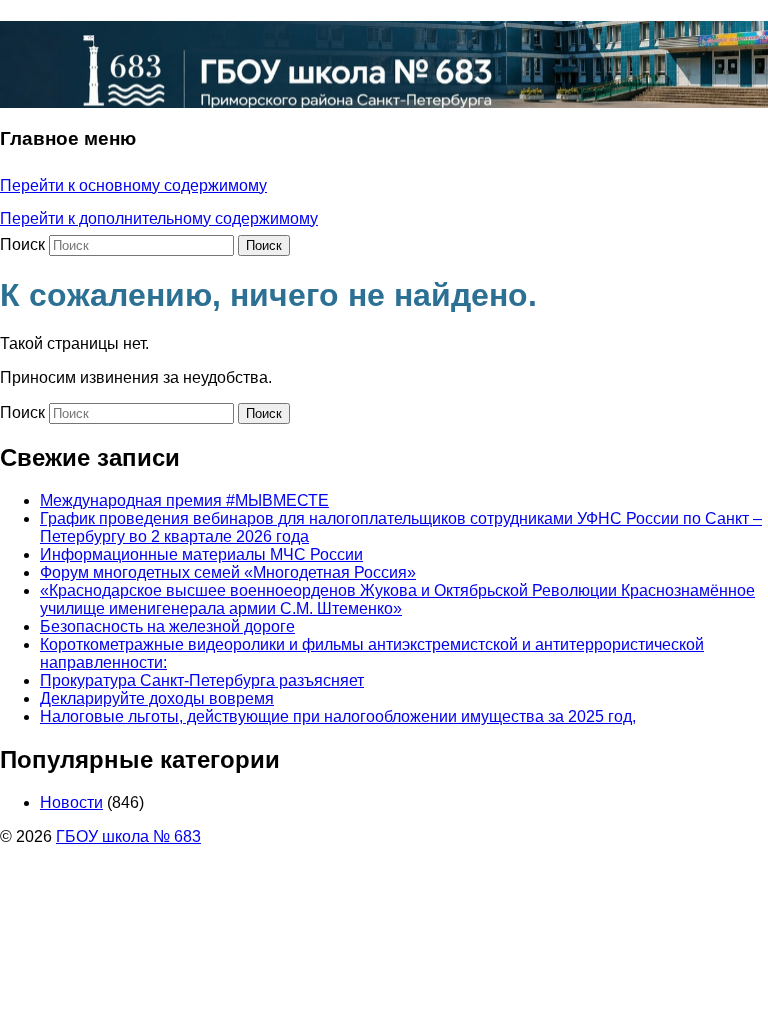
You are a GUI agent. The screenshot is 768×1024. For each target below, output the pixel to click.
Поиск (22, 244)
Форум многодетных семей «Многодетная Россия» (228, 572)
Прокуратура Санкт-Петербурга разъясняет (202, 680)
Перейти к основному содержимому (133, 185)
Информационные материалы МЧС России (201, 554)
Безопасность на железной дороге (167, 626)
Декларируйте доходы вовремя (157, 698)
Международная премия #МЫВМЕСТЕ (184, 500)
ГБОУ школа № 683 (128, 836)
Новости (71, 802)
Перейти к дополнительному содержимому (159, 218)
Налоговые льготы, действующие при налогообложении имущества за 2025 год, (338, 716)
